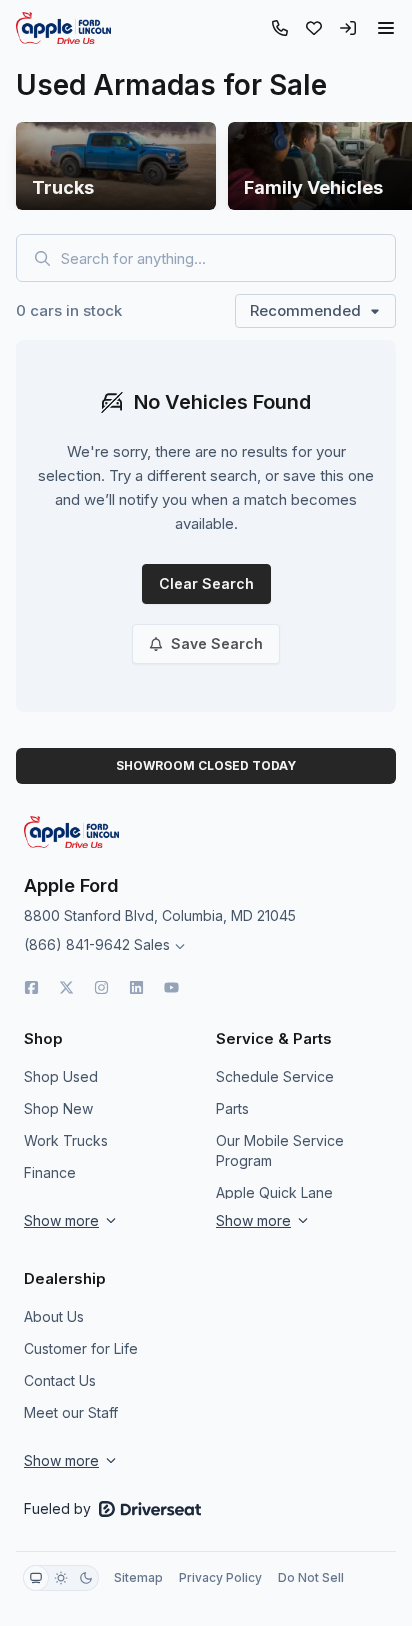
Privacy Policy (220, 1577)
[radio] (36, 1578)
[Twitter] (66, 987)
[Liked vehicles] (314, 28)
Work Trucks (66, 1140)
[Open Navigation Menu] (386, 28)
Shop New (58, 1108)
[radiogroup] (61, 1578)
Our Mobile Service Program (280, 1150)
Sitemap (138, 1577)
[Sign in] (348, 28)
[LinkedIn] (136, 987)
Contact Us (60, 1380)
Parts (232, 1108)
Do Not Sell (311, 1577)
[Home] (63, 28)
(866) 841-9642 (77, 944)
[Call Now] (280, 28)
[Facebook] (31, 987)
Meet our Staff (71, 1412)
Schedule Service (275, 1076)
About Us (54, 1316)
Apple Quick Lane (274, 1192)
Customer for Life (81, 1348)
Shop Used (61, 1076)
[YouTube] (171, 987)
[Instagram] (101, 987)
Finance (50, 1172)
